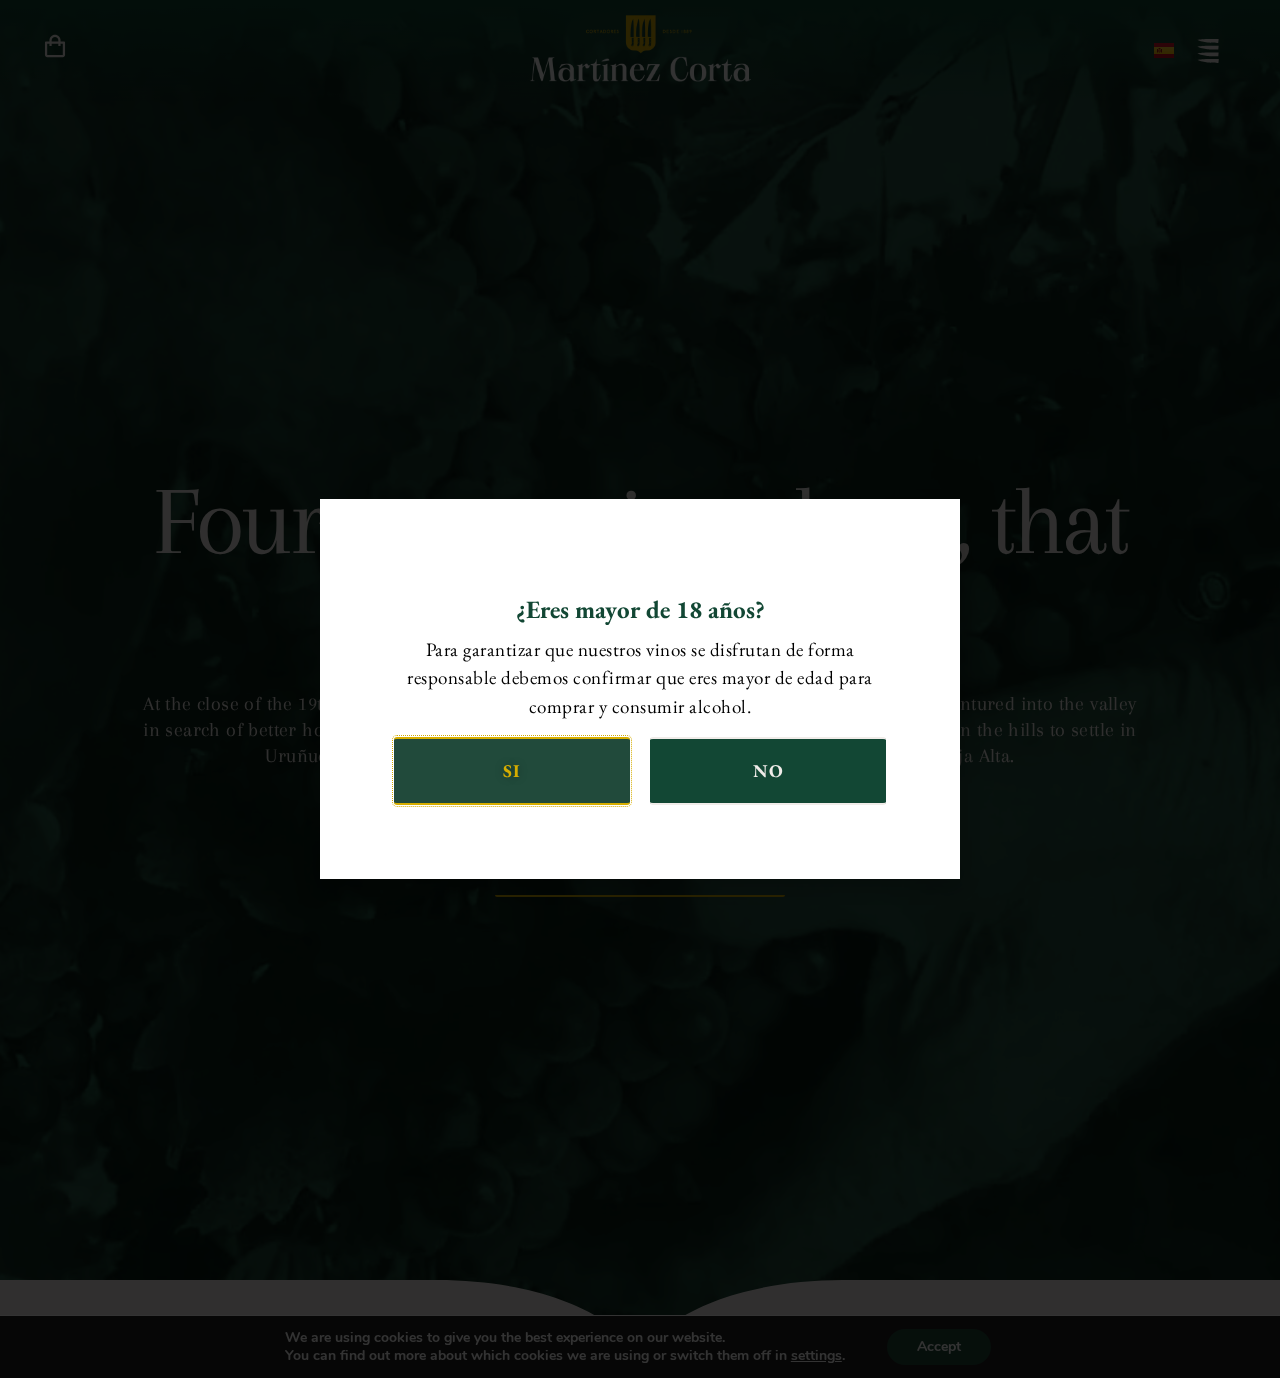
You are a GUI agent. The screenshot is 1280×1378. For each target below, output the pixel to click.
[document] (640, 689)
